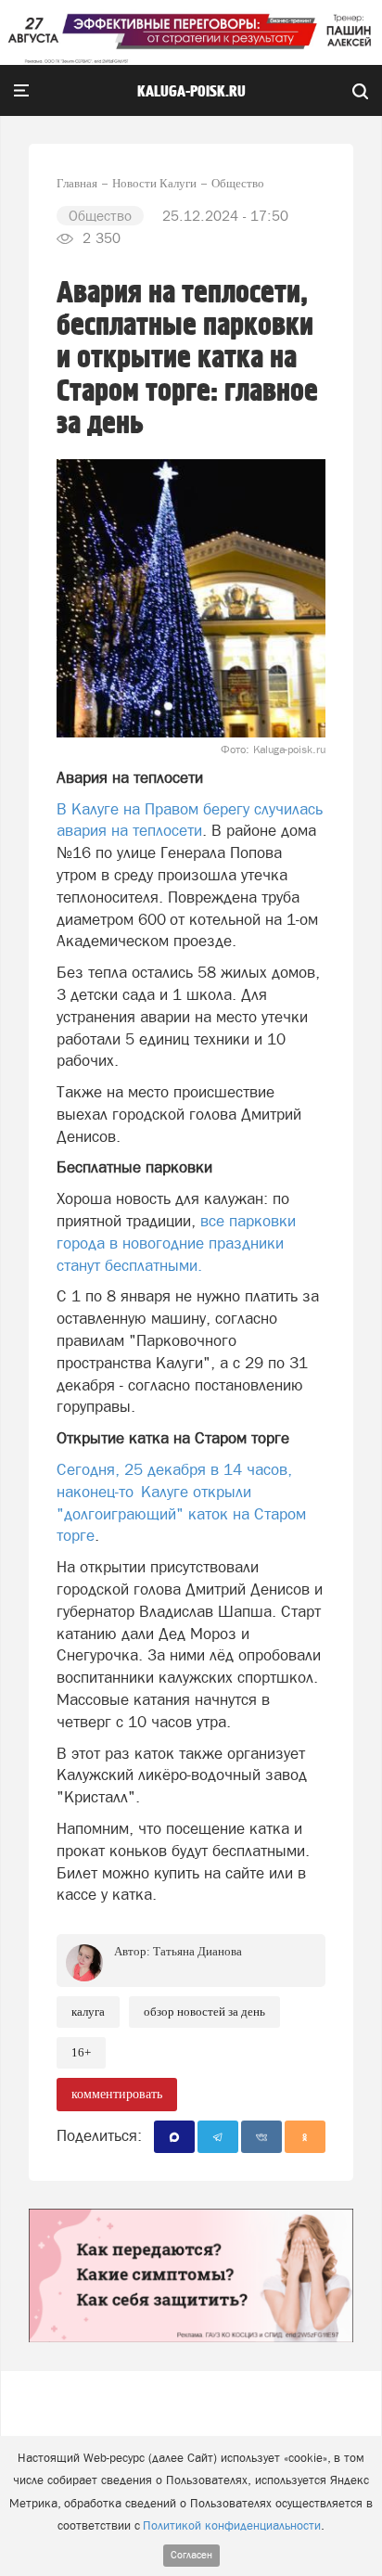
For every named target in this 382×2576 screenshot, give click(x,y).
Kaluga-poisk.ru (191, 92)
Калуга (88, 2012)
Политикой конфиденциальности (232, 2525)
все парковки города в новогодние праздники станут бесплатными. (176, 1243)
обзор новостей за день (204, 2012)
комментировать (117, 2094)
